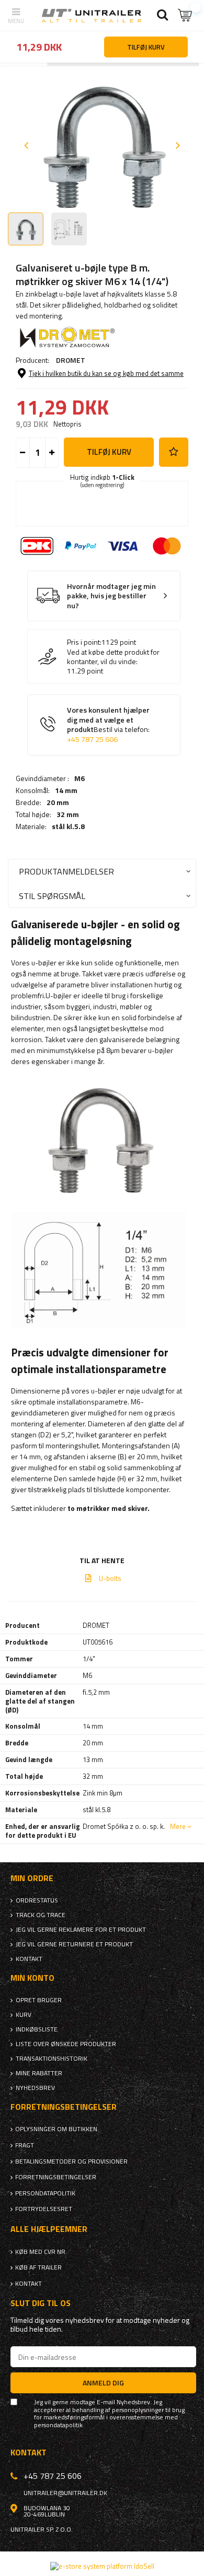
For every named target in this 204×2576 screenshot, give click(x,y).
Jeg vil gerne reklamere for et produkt (81, 1930)
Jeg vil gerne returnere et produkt (74, 1944)
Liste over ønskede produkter (66, 2044)
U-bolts (110, 1578)
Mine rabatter (39, 2073)
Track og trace (41, 1915)
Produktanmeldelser (66, 871)
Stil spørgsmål (52, 896)
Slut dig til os (41, 2303)
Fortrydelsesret (44, 2209)
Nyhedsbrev (35, 2088)
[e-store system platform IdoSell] (102, 2566)
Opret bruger (39, 2000)
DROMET (71, 360)
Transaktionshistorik (52, 2059)
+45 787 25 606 (92, 739)
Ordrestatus (37, 1900)
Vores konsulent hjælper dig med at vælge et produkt (108, 725)
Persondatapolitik (45, 2193)
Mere (178, 1826)
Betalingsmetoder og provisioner (71, 2161)
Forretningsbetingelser (56, 2177)
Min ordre (32, 1878)
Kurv (24, 2015)
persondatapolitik (58, 2425)
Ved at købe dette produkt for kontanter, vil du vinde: (113, 657)
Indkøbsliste (37, 2029)
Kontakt (29, 1959)
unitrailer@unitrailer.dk (65, 2493)
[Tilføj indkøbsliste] (174, 452)
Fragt (25, 2145)
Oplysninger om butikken (56, 2129)
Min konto (32, 1978)
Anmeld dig (103, 2383)
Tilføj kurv (109, 452)
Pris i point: (84, 642)
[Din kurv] (186, 15)
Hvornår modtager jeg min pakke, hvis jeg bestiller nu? (111, 596)
